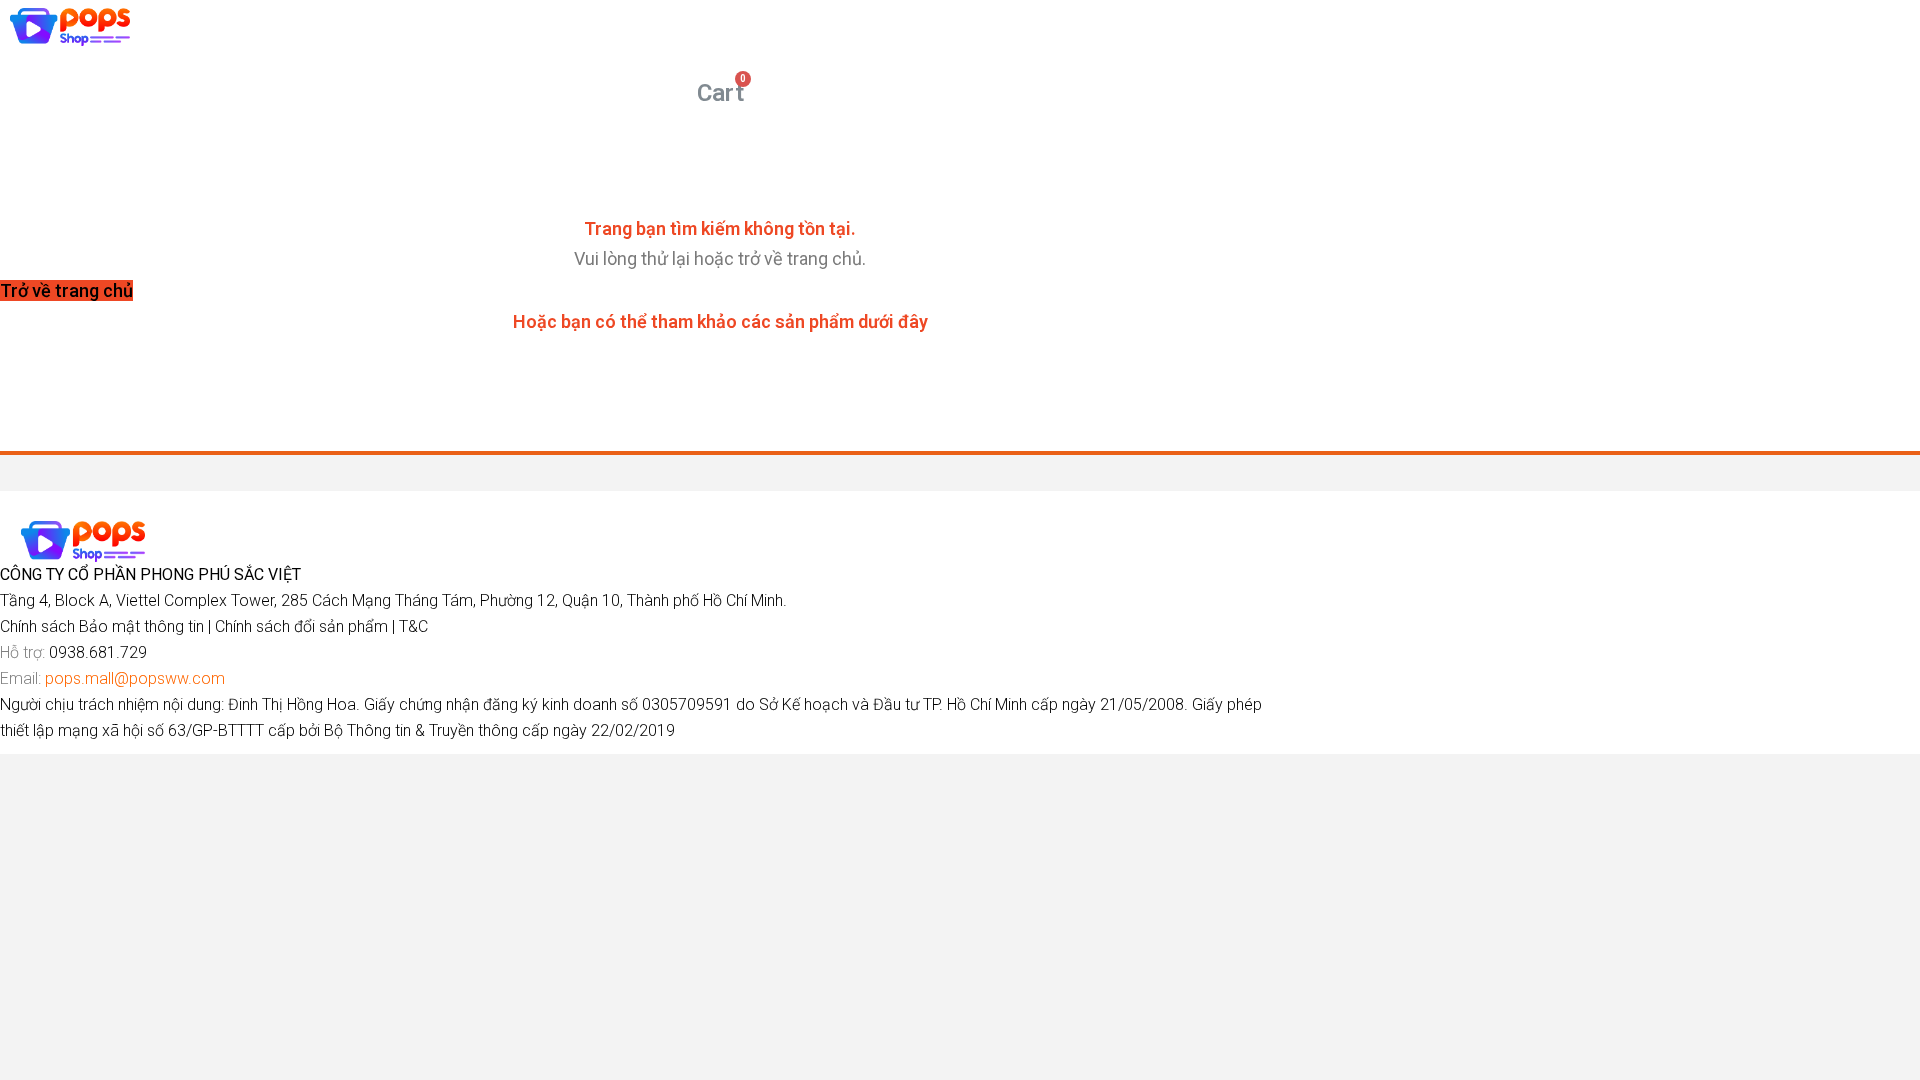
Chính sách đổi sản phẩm (301, 626)
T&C (413, 626)
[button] (66, 290)
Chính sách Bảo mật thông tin (102, 626)
